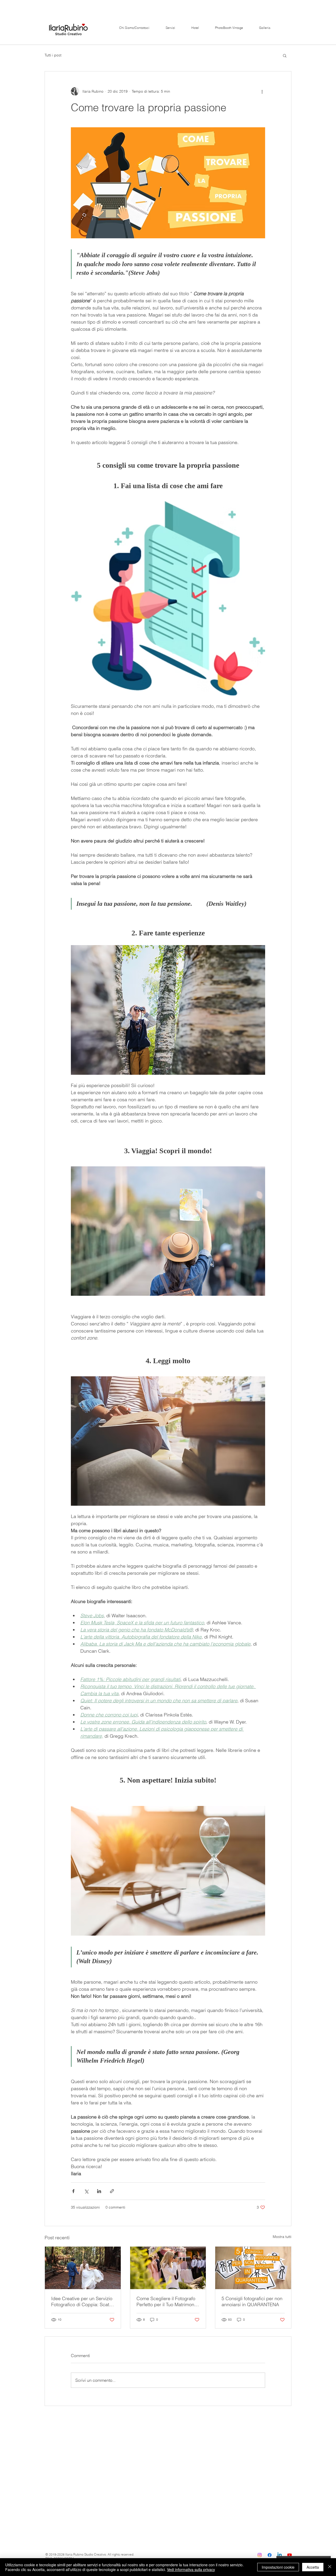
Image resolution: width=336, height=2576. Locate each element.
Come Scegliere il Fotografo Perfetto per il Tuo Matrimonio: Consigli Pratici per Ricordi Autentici (168, 2301)
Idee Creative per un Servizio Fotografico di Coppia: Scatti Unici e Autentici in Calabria (82, 2301)
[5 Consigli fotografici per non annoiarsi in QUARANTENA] (253, 2268)
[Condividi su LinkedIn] (99, 2191)
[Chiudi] (330, 2567)
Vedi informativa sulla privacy (191, 2569)
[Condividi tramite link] (112, 2191)
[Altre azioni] (262, 91)
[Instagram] (260, 2555)
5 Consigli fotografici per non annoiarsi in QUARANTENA (252, 2301)
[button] (285, 55)
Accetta (313, 2567)
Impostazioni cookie (278, 2567)
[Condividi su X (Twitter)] (86, 2191)
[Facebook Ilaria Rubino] (270, 2555)
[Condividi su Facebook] (73, 2191)
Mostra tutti (282, 2237)
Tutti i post (53, 55)
